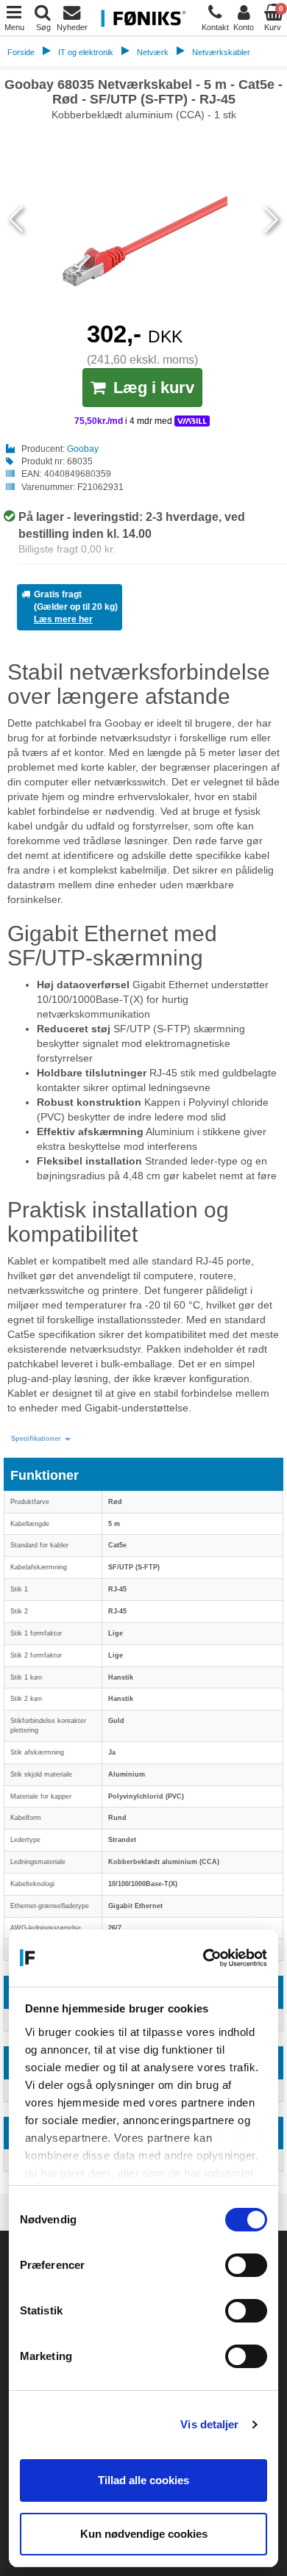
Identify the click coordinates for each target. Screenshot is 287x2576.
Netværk (153, 52)
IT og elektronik (86, 52)
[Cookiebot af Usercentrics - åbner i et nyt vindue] (204, 1958)
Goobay (83, 449)
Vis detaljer (209, 2424)
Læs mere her (63, 619)
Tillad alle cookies (143, 2480)
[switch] (246, 2265)
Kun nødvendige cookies (144, 2534)
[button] (41, 1439)
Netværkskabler (221, 52)
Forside (21, 52)
